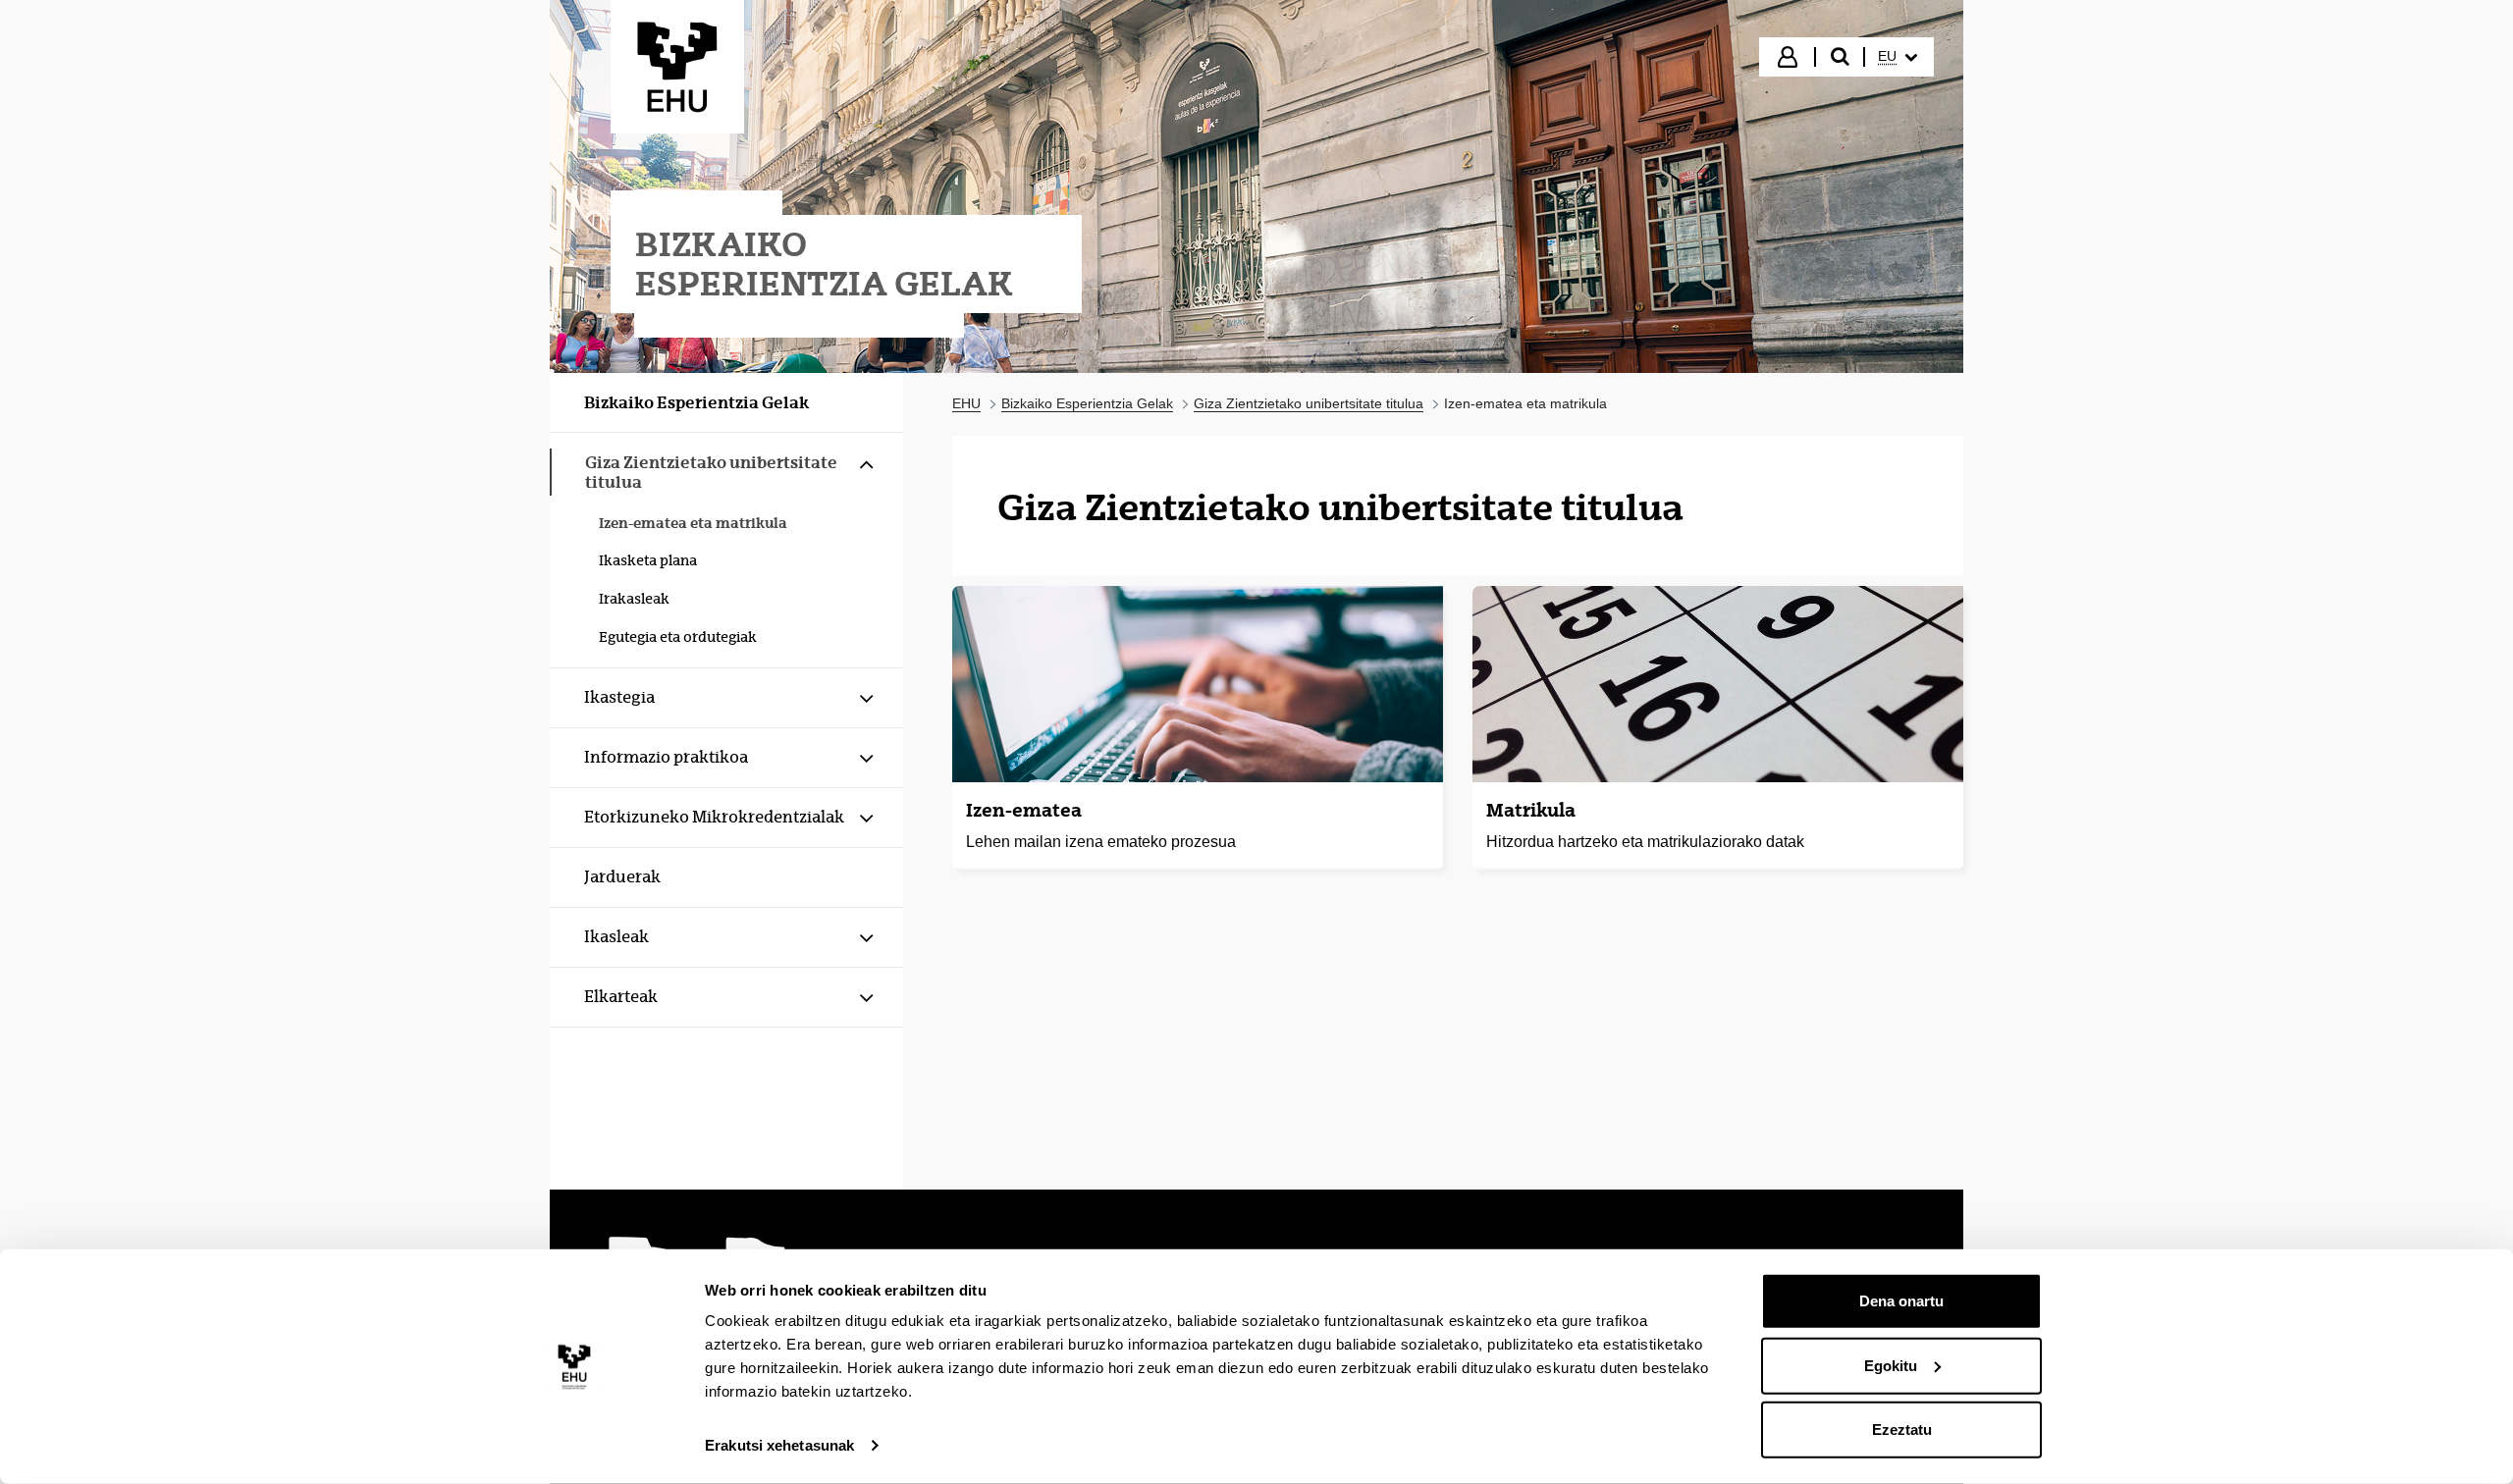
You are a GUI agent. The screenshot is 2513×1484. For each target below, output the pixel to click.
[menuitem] (1898, 57)
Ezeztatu (1902, 1430)
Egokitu (1891, 1365)
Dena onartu (1901, 1301)
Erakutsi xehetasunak (779, 1445)
